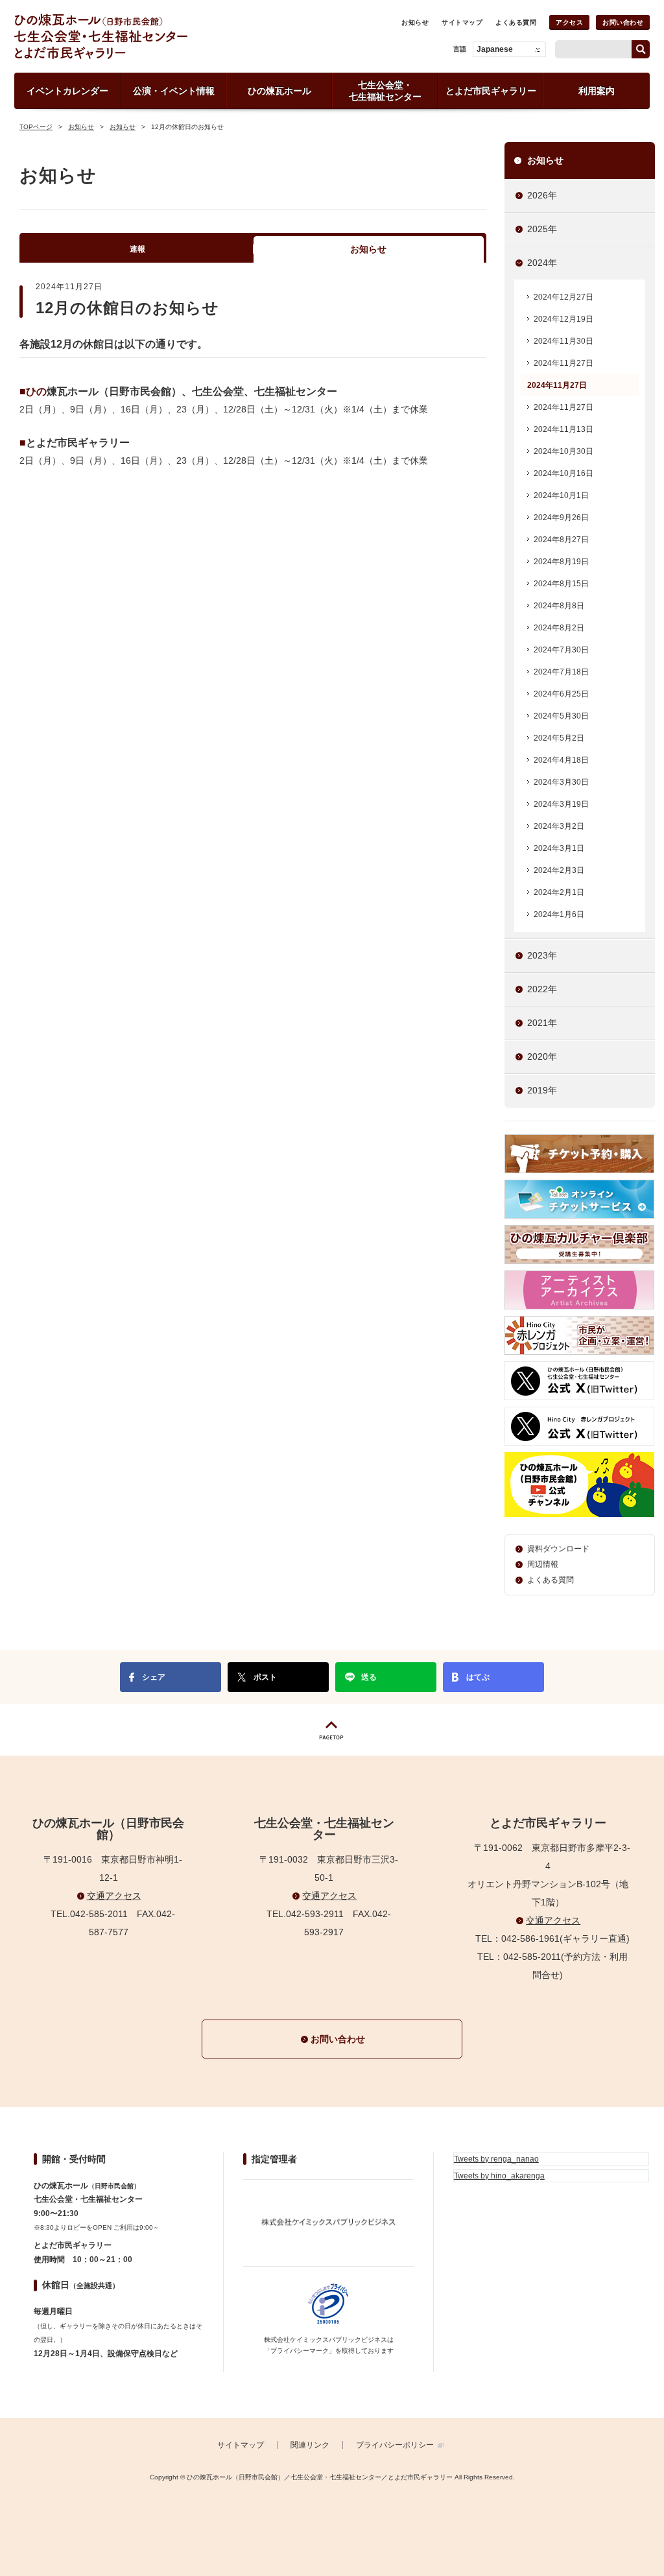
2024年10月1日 (561, 495)
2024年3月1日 (559, 848)
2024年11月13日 (563, 429)
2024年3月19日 (561, 804)
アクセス (569, 22)
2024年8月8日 (559, 606)
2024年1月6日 (559, 914)
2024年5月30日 (561, 716)
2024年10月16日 (563, 473)
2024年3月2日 (559, 826)
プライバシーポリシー (395, 2445)
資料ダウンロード (558, 1549)
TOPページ (36, 127)
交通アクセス (114, 1896)
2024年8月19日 (561, 562)
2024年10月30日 (563, 451)
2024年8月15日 (561, 584)
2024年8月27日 (561, 540)
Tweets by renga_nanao (496, 2159)
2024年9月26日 (561, 518)
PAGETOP (332, 1730)
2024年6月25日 (561, 694)
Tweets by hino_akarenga (499, 2176)
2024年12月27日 (563, 297)
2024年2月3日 (559, 870)
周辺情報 (543, 1564)
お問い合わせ (623, 22)
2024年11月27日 (563, 363)
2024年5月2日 (559, 738)
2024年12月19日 (563, 319)
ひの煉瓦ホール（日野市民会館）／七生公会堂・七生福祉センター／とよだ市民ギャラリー (146, 36)
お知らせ (415, 22)
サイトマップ (462, 22)
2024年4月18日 (561, 760)
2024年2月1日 (559, 892)
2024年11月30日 (563, 341)
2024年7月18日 (561, 672)
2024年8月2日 (559, 628)
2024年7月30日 (561, 650)
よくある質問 (516, 22)
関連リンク (310, 2445)
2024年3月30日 (561, 782)
